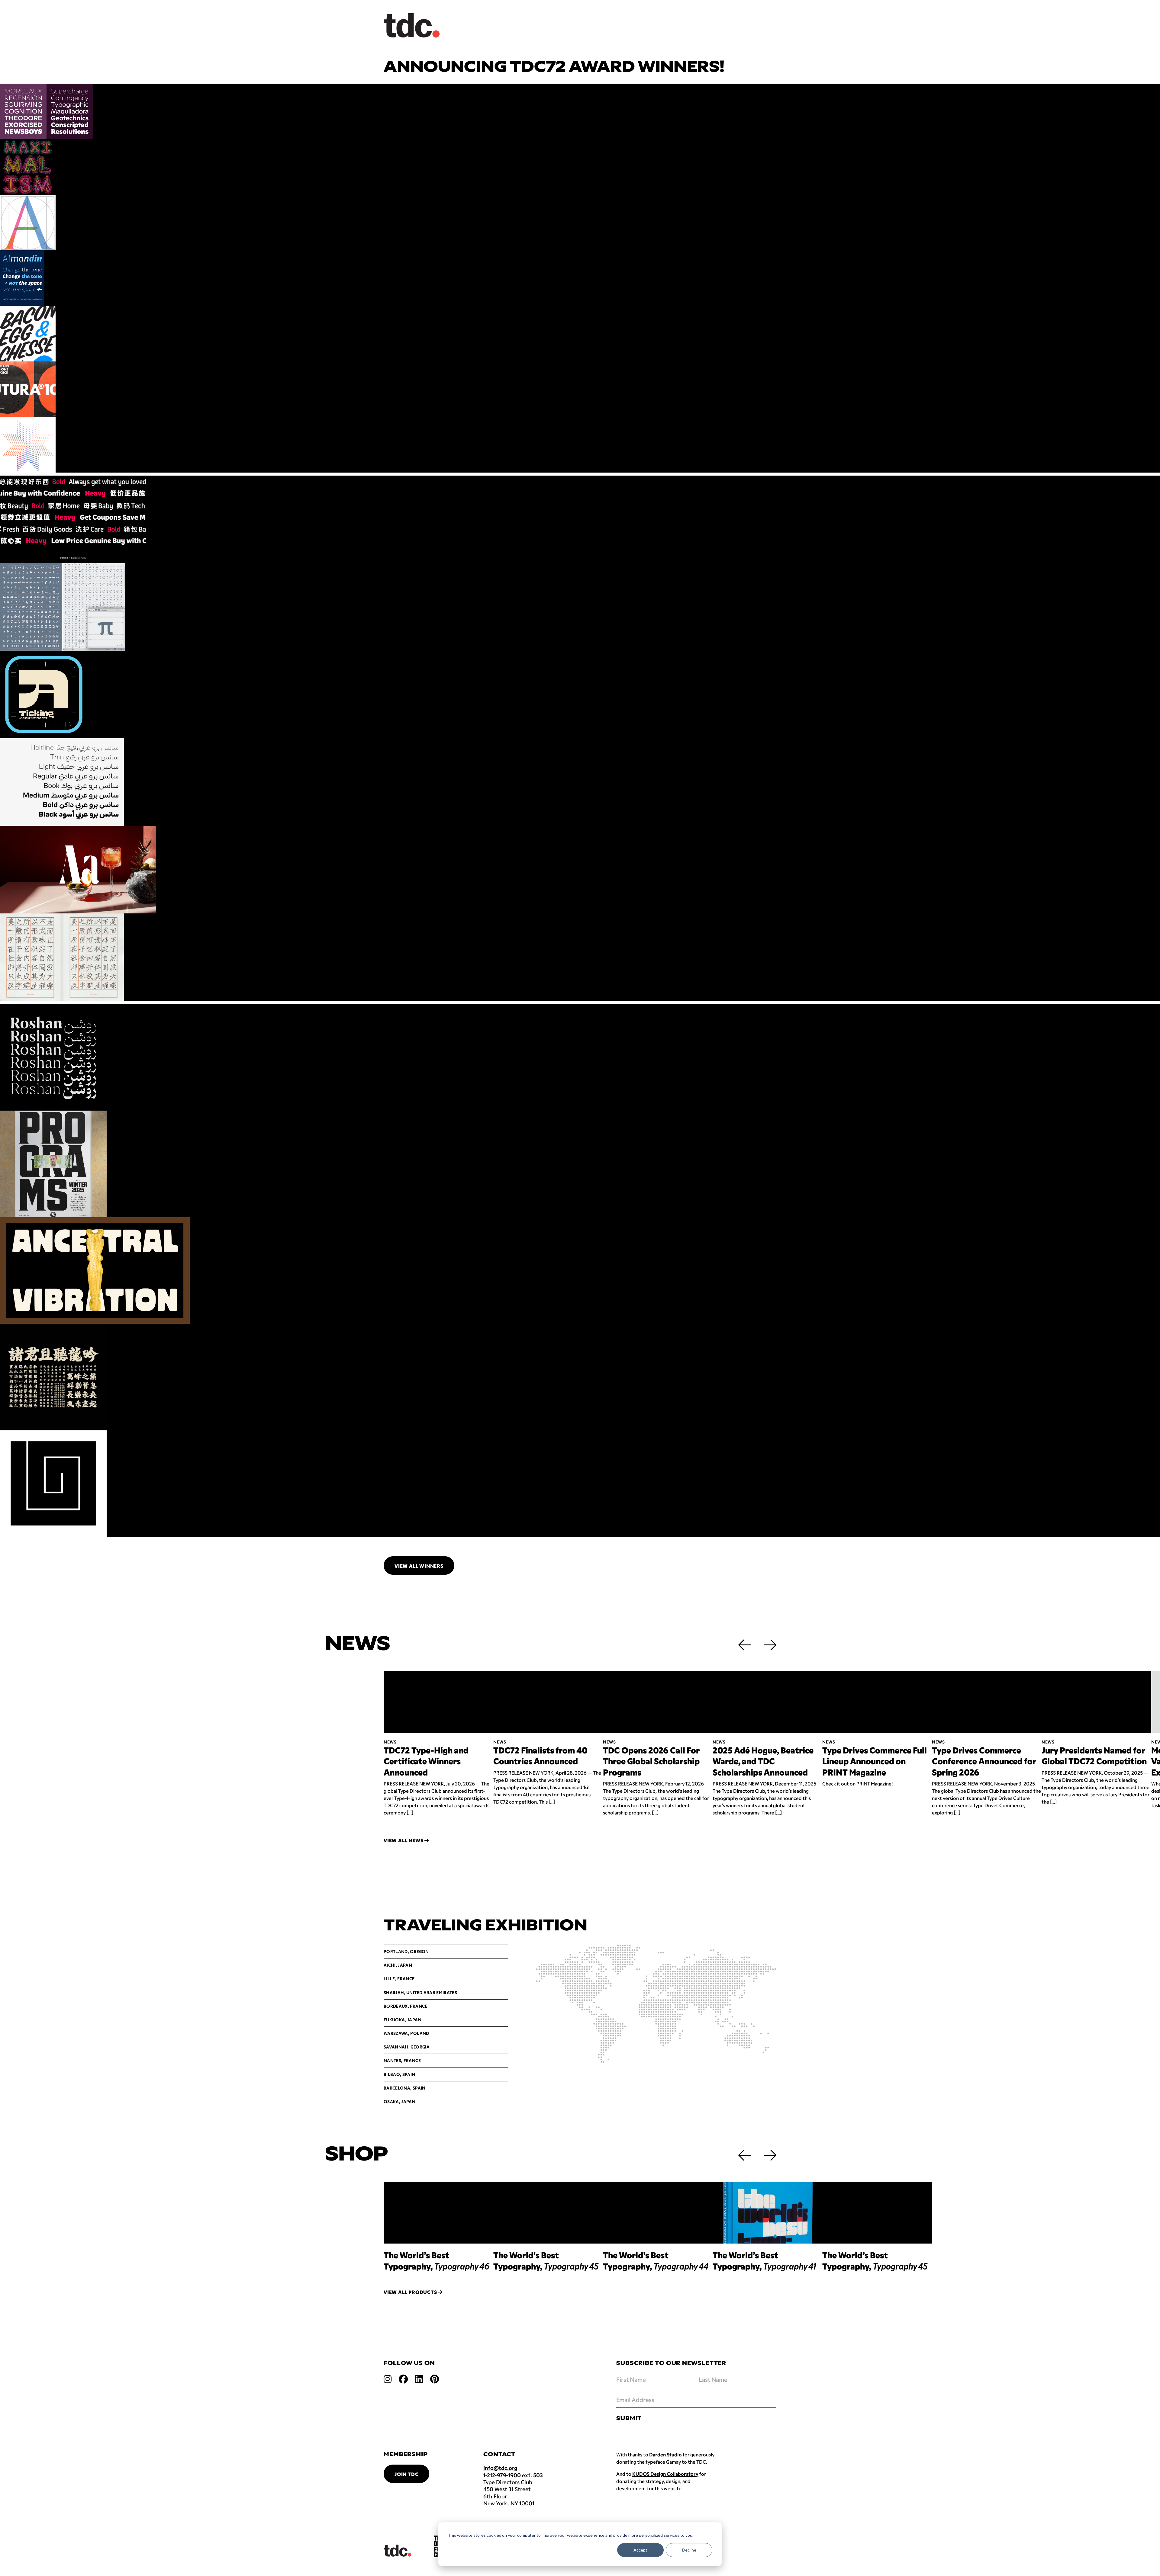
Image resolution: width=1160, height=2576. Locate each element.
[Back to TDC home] (412, 26)
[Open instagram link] (388, 2379)
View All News (404, 1840)
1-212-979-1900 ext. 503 (513, 2475)
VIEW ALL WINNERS (419, 1566)
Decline (689, 2550)
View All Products (411, 2292)
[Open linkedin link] (419, 2379)
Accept (640, 2550)
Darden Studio (665, 2454)
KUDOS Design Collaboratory (665, 2474)
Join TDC (406, 2474)
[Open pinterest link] (435, 2379)
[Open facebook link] (403, 2379)
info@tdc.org (500, 2468)
